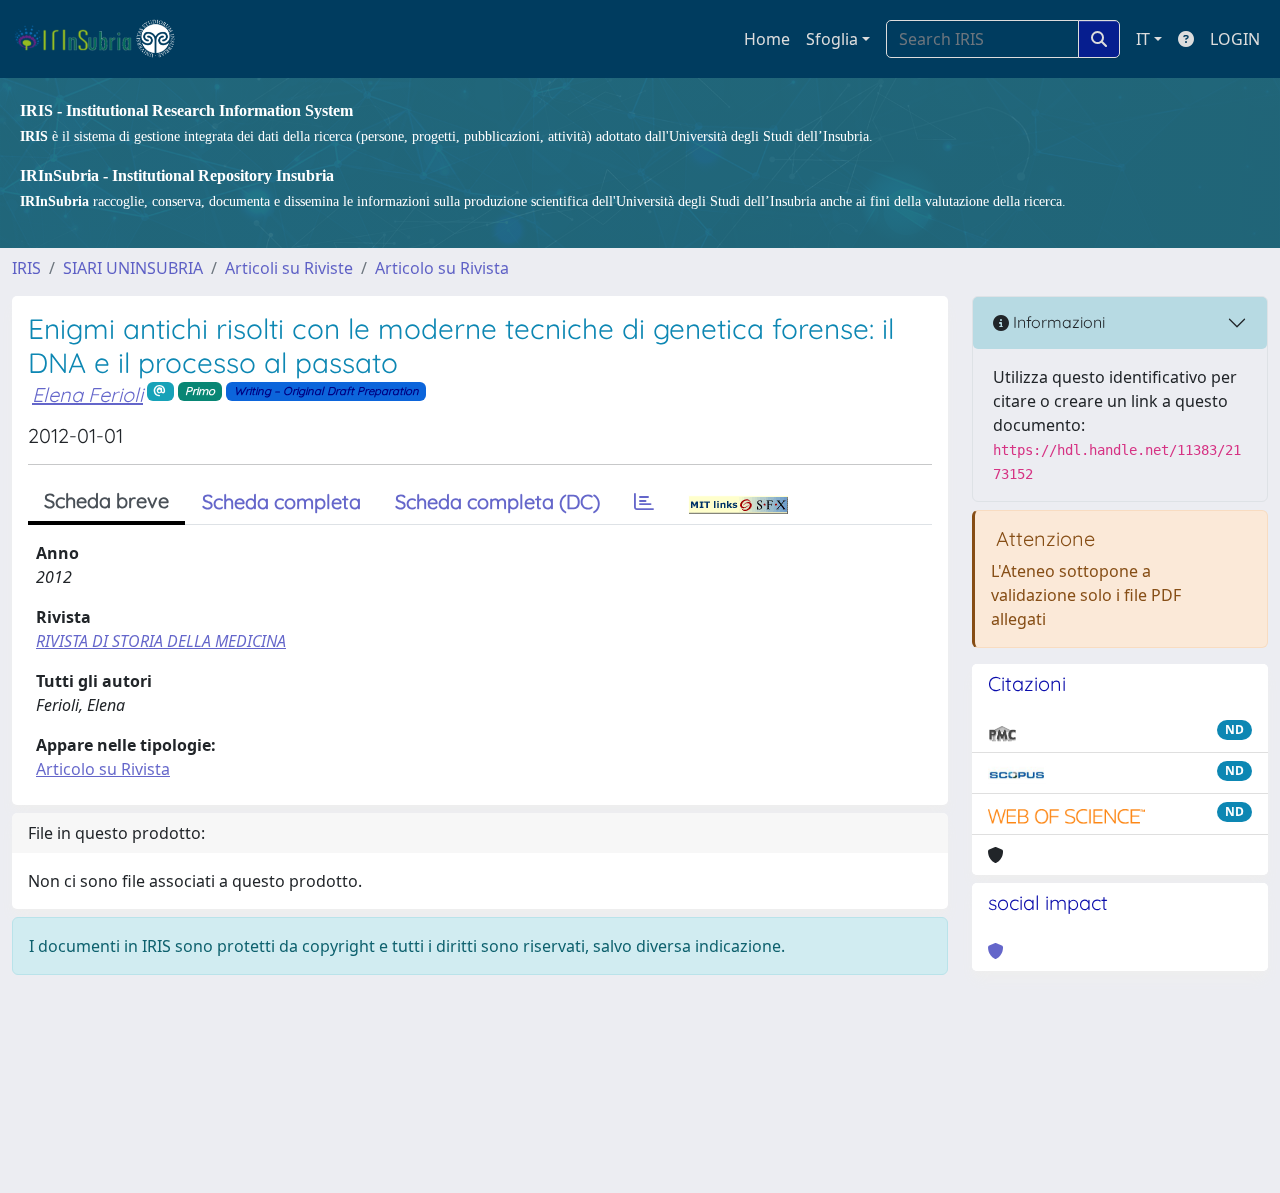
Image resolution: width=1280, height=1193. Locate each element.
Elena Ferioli (87, 394)
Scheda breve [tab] (106, 500)
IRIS (26, 268)
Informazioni (1057, 322)
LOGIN (1235, 39)
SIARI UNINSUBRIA (133, 268)
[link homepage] (103, 39)
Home (767, 39)
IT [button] (1143, 39)
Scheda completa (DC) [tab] (497, 501)
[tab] (644, 502)
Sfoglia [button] (832, 39)
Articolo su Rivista (442, 268)
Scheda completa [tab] (281, 501)
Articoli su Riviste (289, 268)
